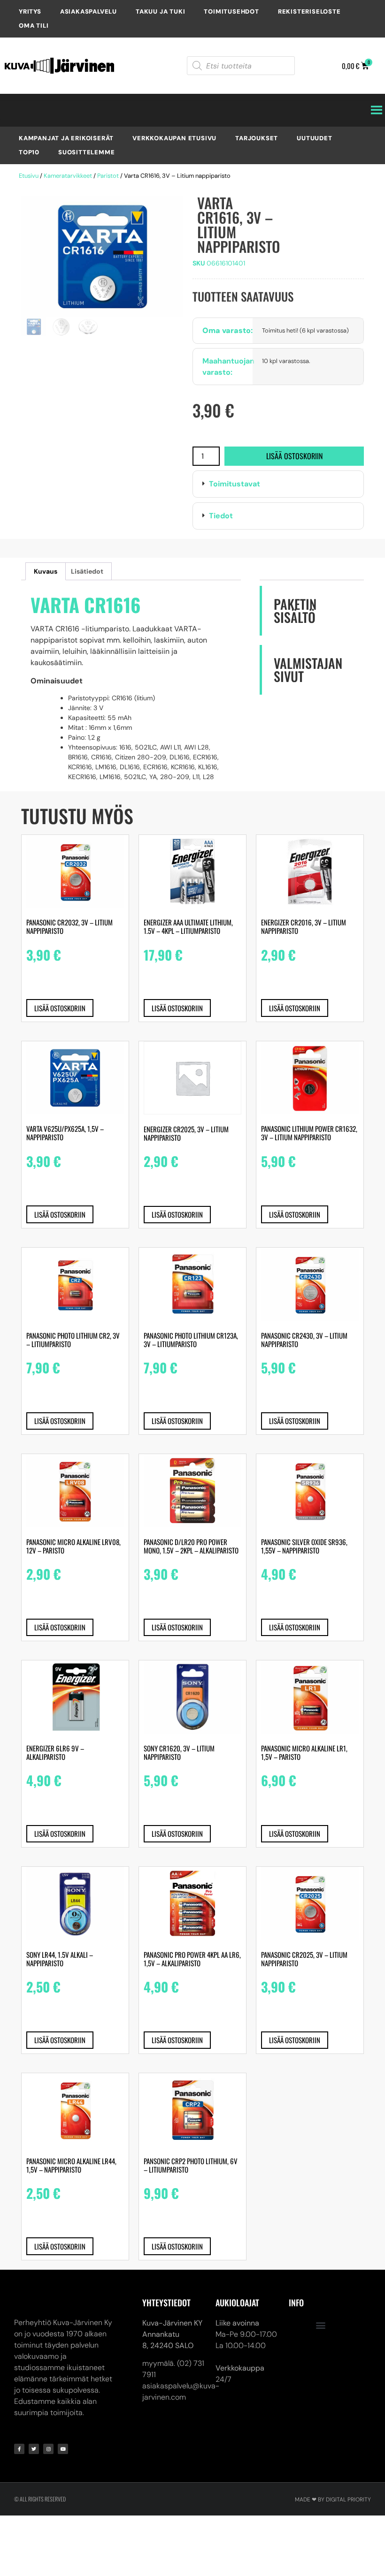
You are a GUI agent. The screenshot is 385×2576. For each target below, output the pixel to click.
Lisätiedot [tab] (87, 571)
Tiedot (221, 516)
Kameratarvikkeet (68, 176)
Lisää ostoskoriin (294, 456)
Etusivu (29, 176)
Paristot (108, 176)
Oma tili (34, 26)
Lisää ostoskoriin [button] (60, 1008)
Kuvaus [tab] (46, 571)
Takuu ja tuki (160, 11)
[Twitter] (34, 2449)
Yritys (30, 11)
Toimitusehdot (231, 11)
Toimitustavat (235, 484)
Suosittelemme (86, 152)
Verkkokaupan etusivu (174, 138)
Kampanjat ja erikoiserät (66, 138)
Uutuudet (314, 138)
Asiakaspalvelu (89, 11)
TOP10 (29, 152)
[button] (278, 484)
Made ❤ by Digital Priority (333, 2500)
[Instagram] (48, 2449)
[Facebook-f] (19, 2449)
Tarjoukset (257, 138)
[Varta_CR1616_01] (102, 256)
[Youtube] (63, 2449)
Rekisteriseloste (309, 11)
